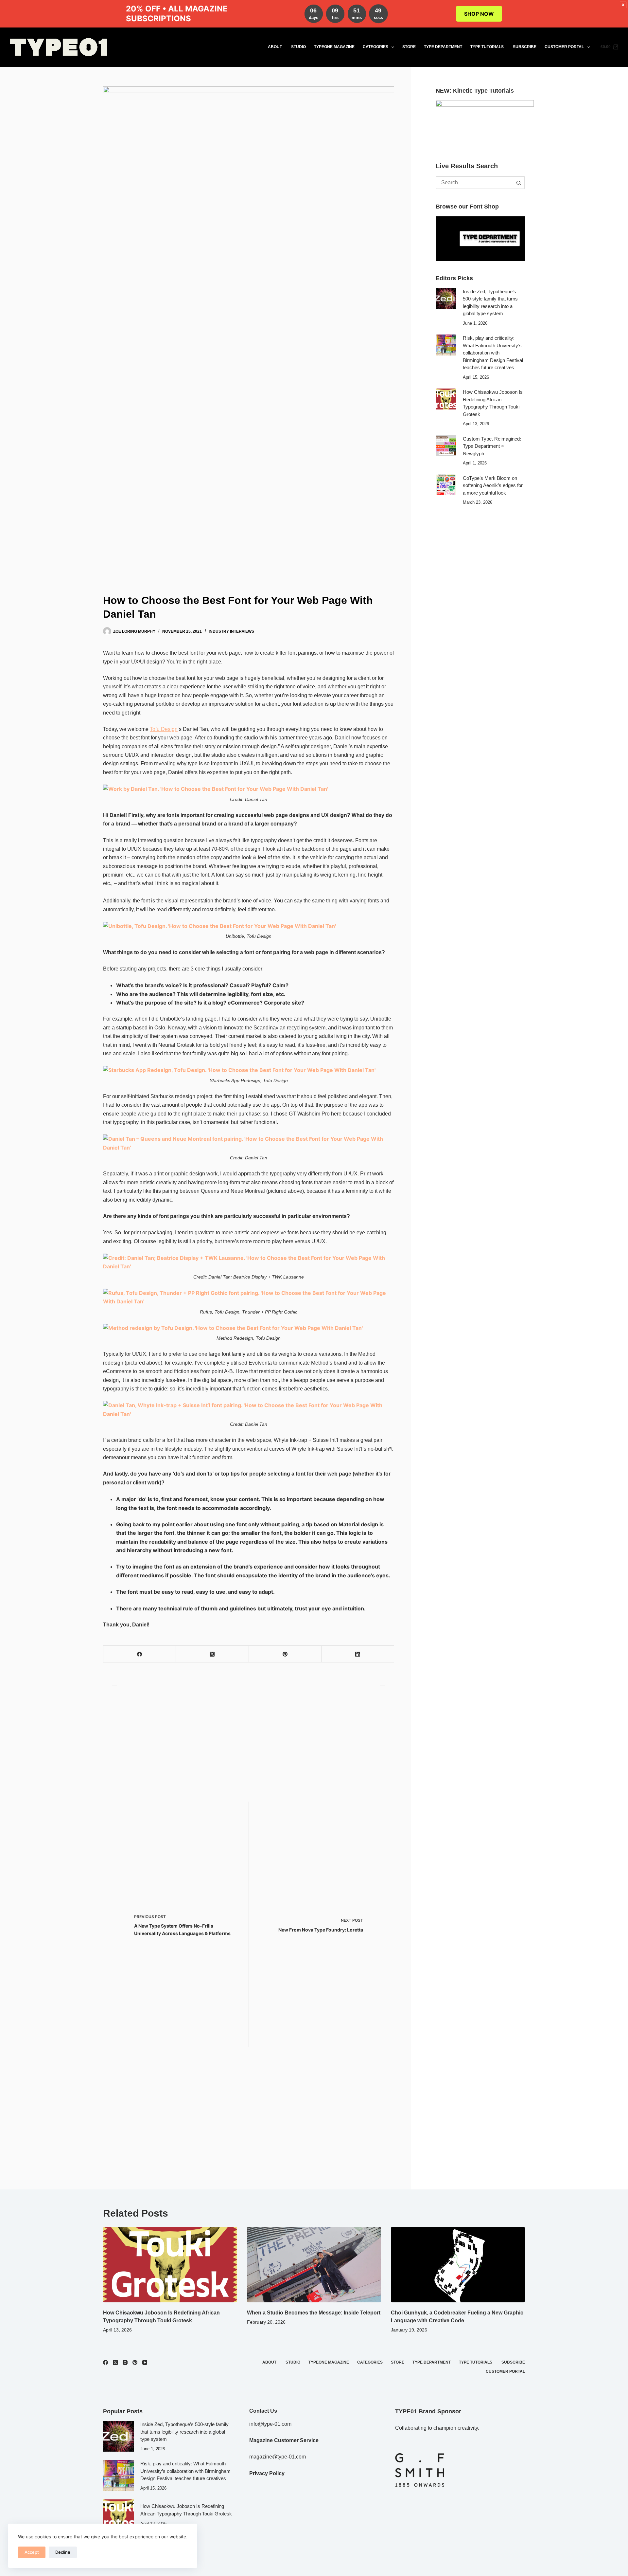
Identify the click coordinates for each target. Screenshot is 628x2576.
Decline (63, 2552)
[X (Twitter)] (212, 1654)
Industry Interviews (231, 631)
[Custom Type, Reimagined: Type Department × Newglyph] (446, 446)
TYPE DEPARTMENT (443, 47)
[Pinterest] (285, 1654)
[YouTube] (145, 2362)
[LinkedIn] (358, 1654)
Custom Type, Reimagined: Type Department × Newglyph (492, 446)
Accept (32, 2552)
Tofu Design (164, 729)
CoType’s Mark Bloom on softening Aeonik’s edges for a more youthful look (493, 485)
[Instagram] (125, 2362)
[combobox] (474, 183)
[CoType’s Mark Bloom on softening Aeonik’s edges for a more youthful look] (446, 485)
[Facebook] (140, 1654)
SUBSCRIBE (525, 47)
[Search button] (518, 183)
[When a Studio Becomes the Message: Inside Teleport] (314, 2265)
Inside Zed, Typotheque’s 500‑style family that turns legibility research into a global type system (184, 2432)
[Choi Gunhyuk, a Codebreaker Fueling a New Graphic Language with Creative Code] (458, 2265)
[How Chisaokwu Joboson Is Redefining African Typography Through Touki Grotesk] (446, 399)
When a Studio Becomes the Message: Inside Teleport (314, 2313)
